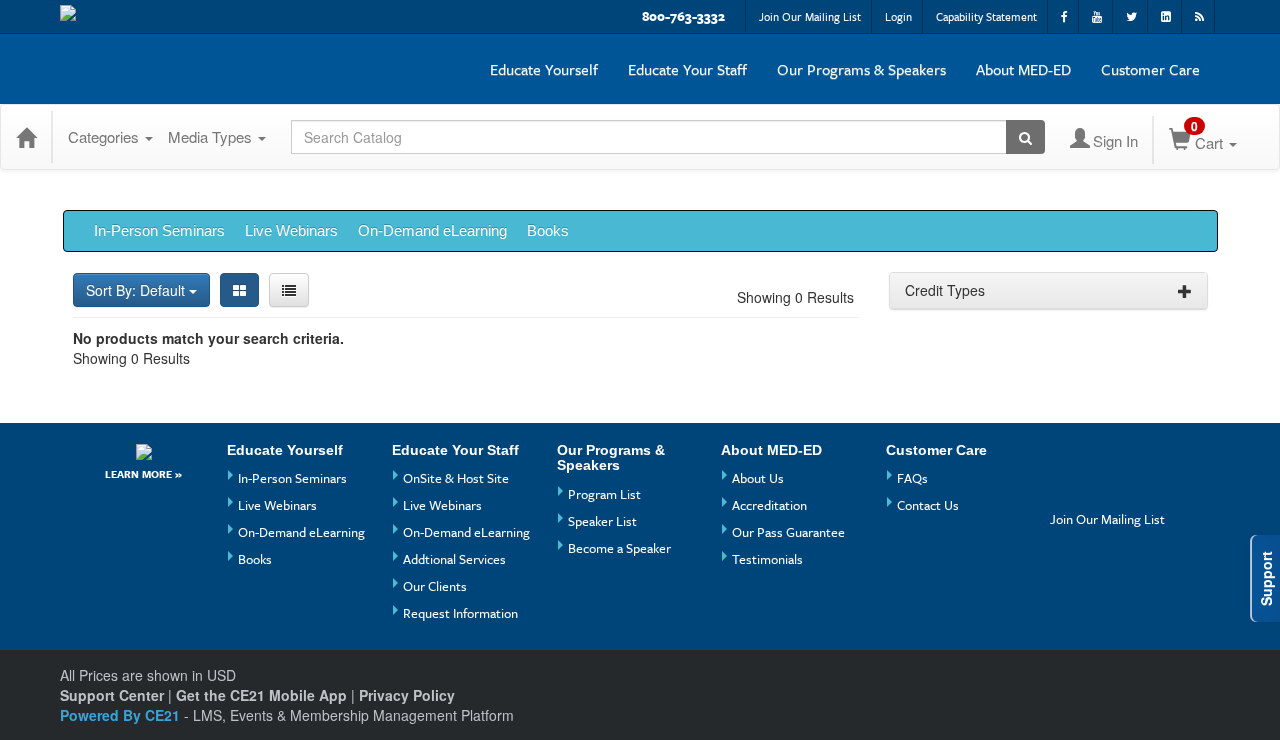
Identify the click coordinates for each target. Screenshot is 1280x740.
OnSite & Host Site (456, 478)
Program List (604, 494)
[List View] (289, 290)
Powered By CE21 (122, 715)
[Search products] (1025, 137)
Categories (105, 136)
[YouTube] (1105, 457)
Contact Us (928, 505)
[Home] (26, 137)
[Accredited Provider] (144, 451)
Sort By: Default (137, 290)
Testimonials (767, 559)
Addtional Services (454, 559)
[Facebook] (1068, 457)
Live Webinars (291, 230)
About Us (758, 478)
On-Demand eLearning (432, 230)
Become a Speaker (619, 548)
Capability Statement (986, 16)
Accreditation (769, 505)
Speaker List (602, 521)
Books (548, 230)
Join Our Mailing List (810, 16)
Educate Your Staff (687, 69)
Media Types (212, 136)
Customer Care (1150, 69)
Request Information (460, 613)
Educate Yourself (544, 69)
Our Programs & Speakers (861, 69)
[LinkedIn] (1105, 490)
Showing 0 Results (795, 297)
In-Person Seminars (159, 230)
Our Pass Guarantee (788, 532)
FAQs (912, 478)
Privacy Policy (407, 695)
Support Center (112, 695)
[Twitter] (1068, 490)
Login (898, 16)
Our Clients (435, 586)
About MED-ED (1023, 69)
